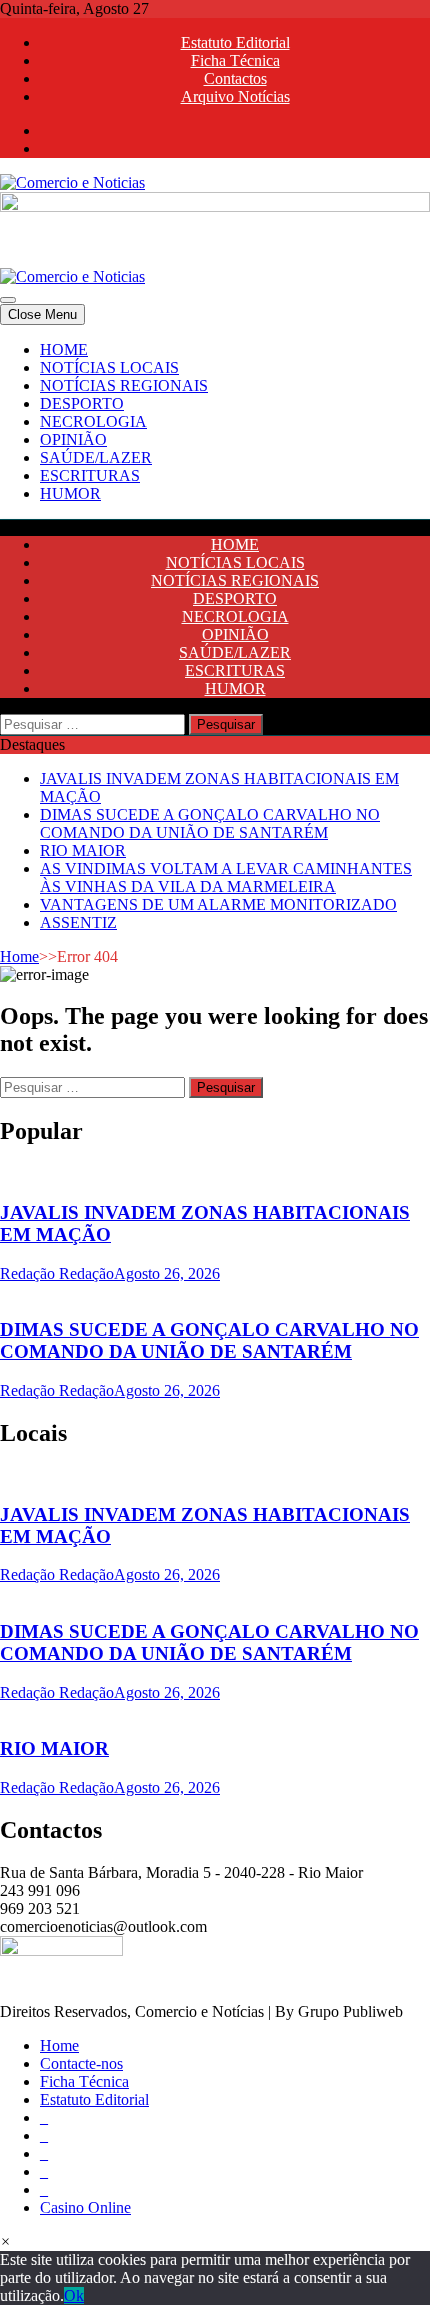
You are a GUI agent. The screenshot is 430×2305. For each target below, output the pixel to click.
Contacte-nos (81, 2063)
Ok (74, 2295)
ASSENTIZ (78, 922)
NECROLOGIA (93, 421)
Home (19, 956)
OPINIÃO (73, 439)
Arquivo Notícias (235, 96)
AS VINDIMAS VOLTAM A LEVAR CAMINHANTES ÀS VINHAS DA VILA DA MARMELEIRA (226, 877)
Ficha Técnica (235, 60)
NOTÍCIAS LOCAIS (109, 367)
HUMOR (70, 493)
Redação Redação (57, 1273)
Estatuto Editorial (235, 42)
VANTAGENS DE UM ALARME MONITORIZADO (218, 904)
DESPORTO (82, 403)
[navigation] (215, 422)
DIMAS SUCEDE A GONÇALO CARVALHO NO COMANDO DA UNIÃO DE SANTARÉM (210, 823)
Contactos (235, 78)
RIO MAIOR (83, 850)
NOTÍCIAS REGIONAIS (124, 385)
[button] (5, 2241)
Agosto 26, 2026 (167, 1273)
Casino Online (85, 2207)
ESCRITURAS (90, 475)
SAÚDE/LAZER (96, 457)
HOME (64, 349)
